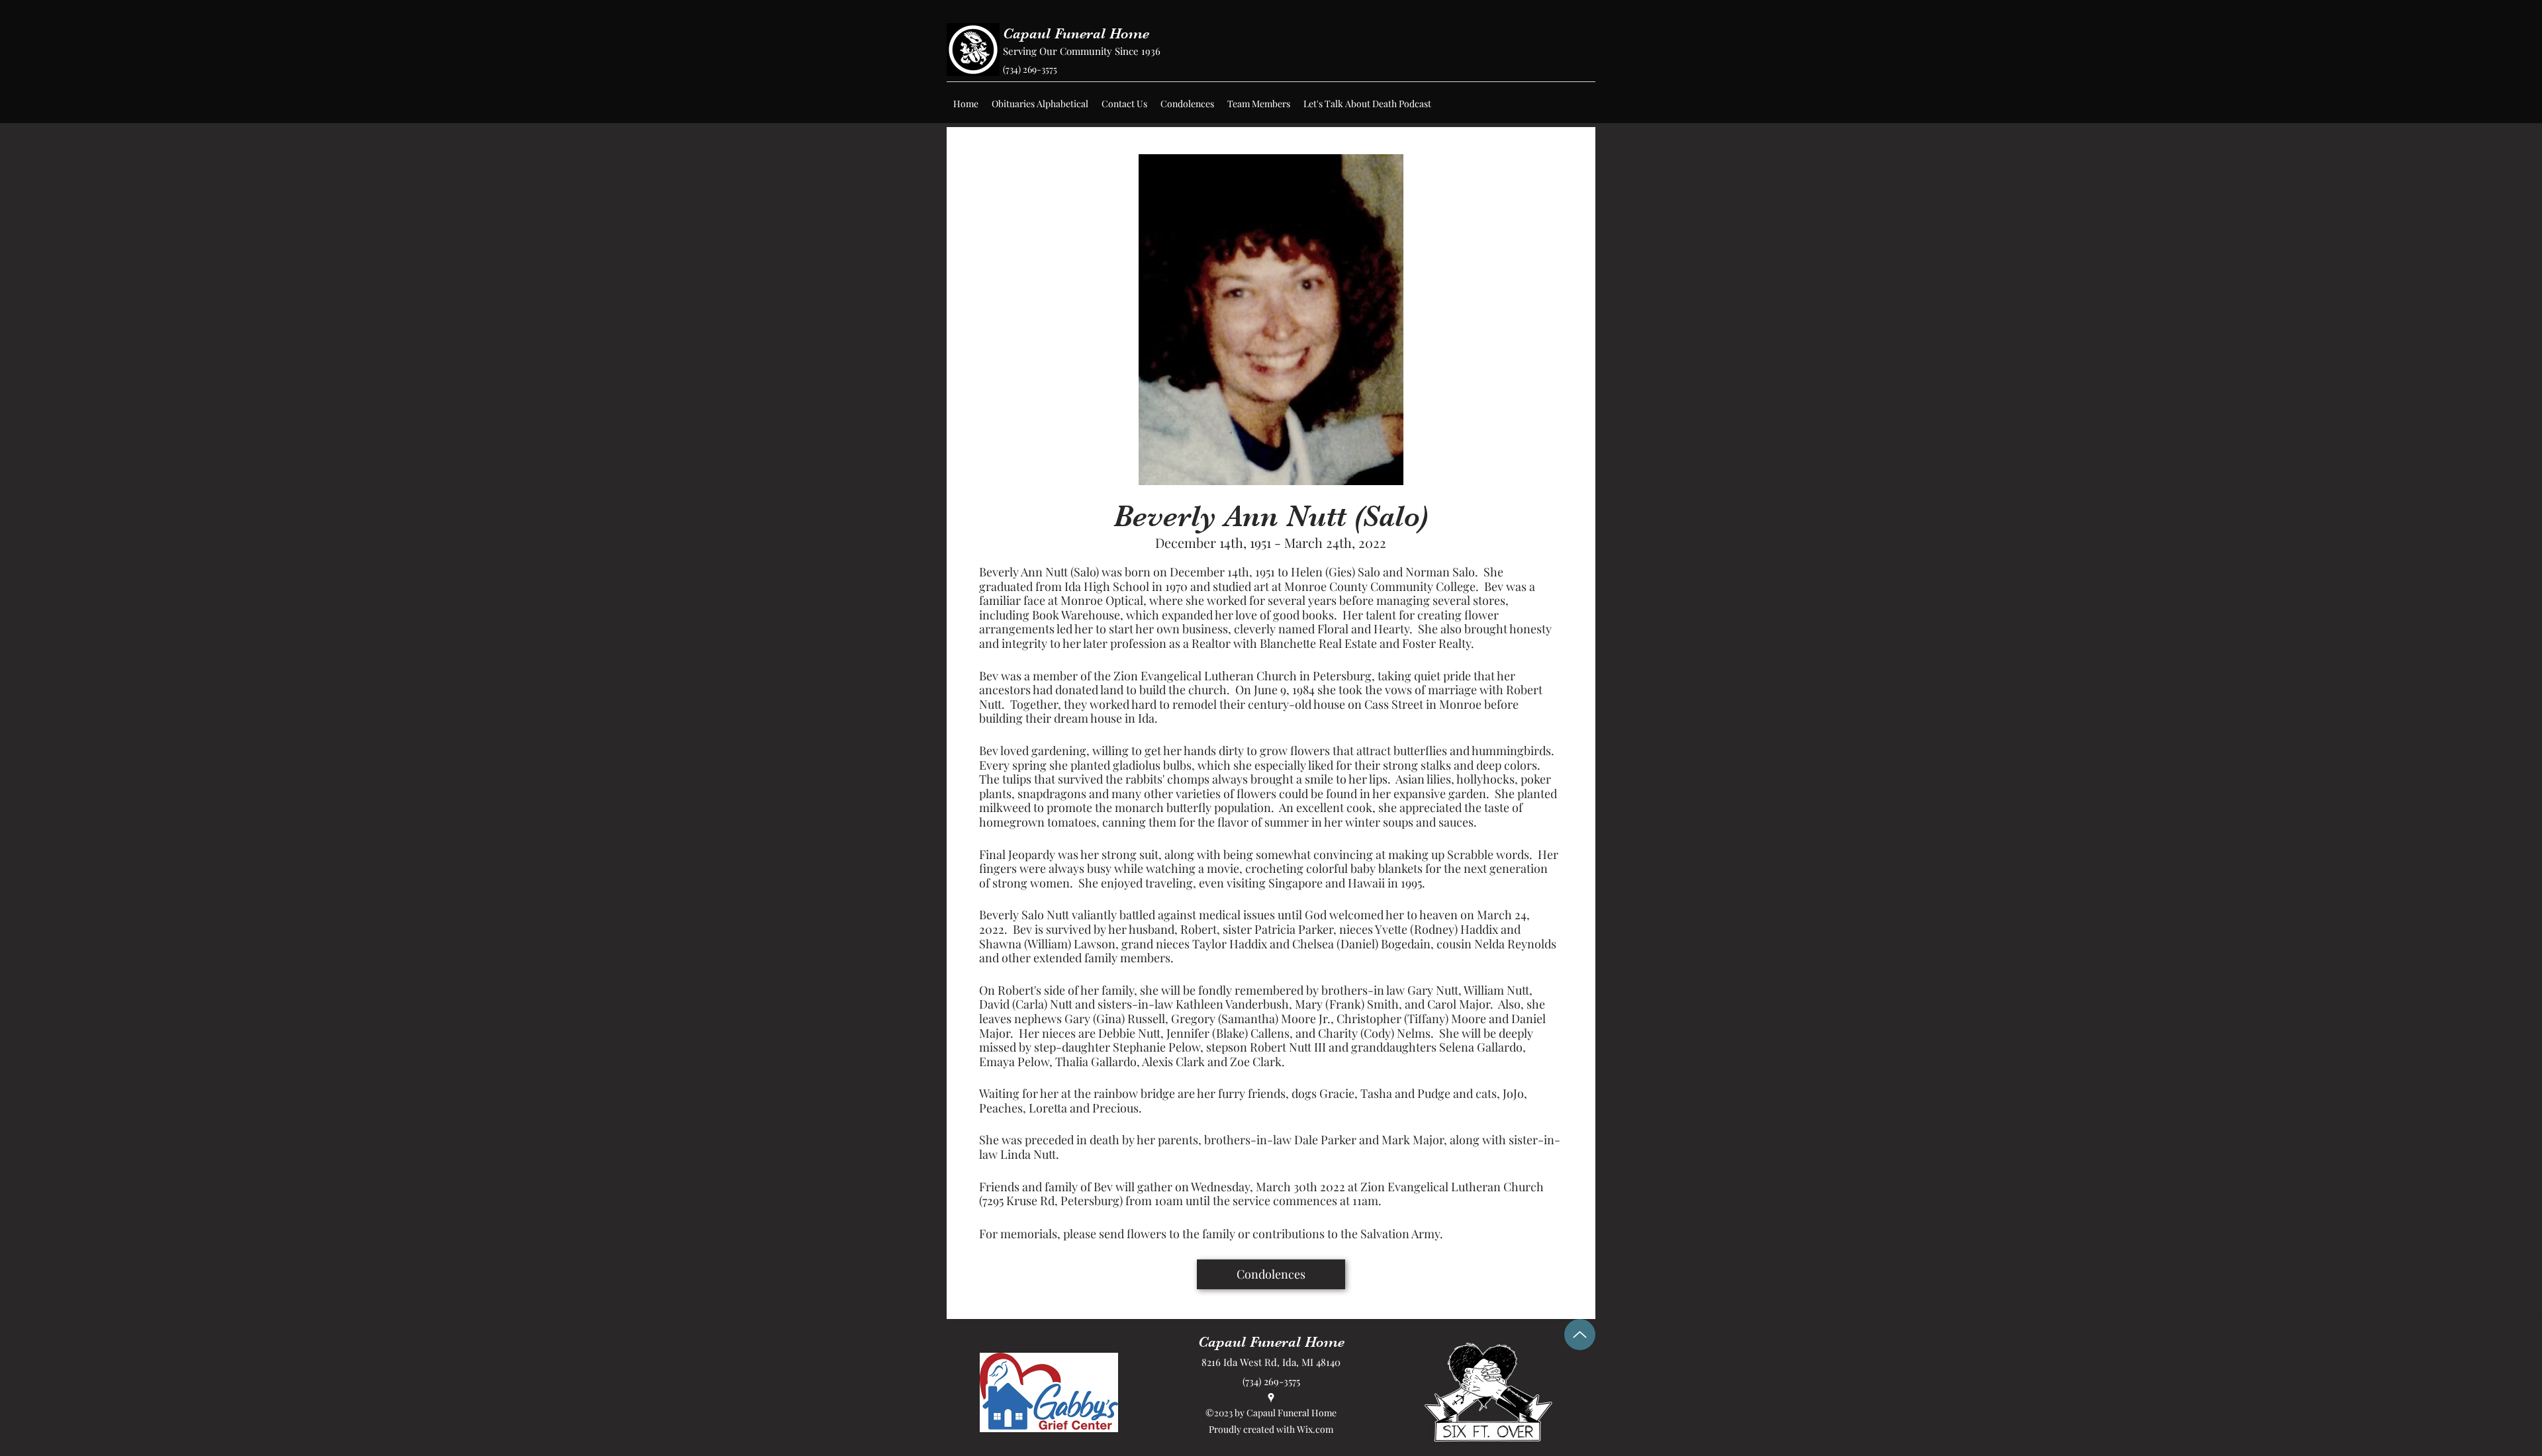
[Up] (1580, 1335)
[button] (1040, 104)
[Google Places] (1271, 1398)
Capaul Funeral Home (1076, 33)
